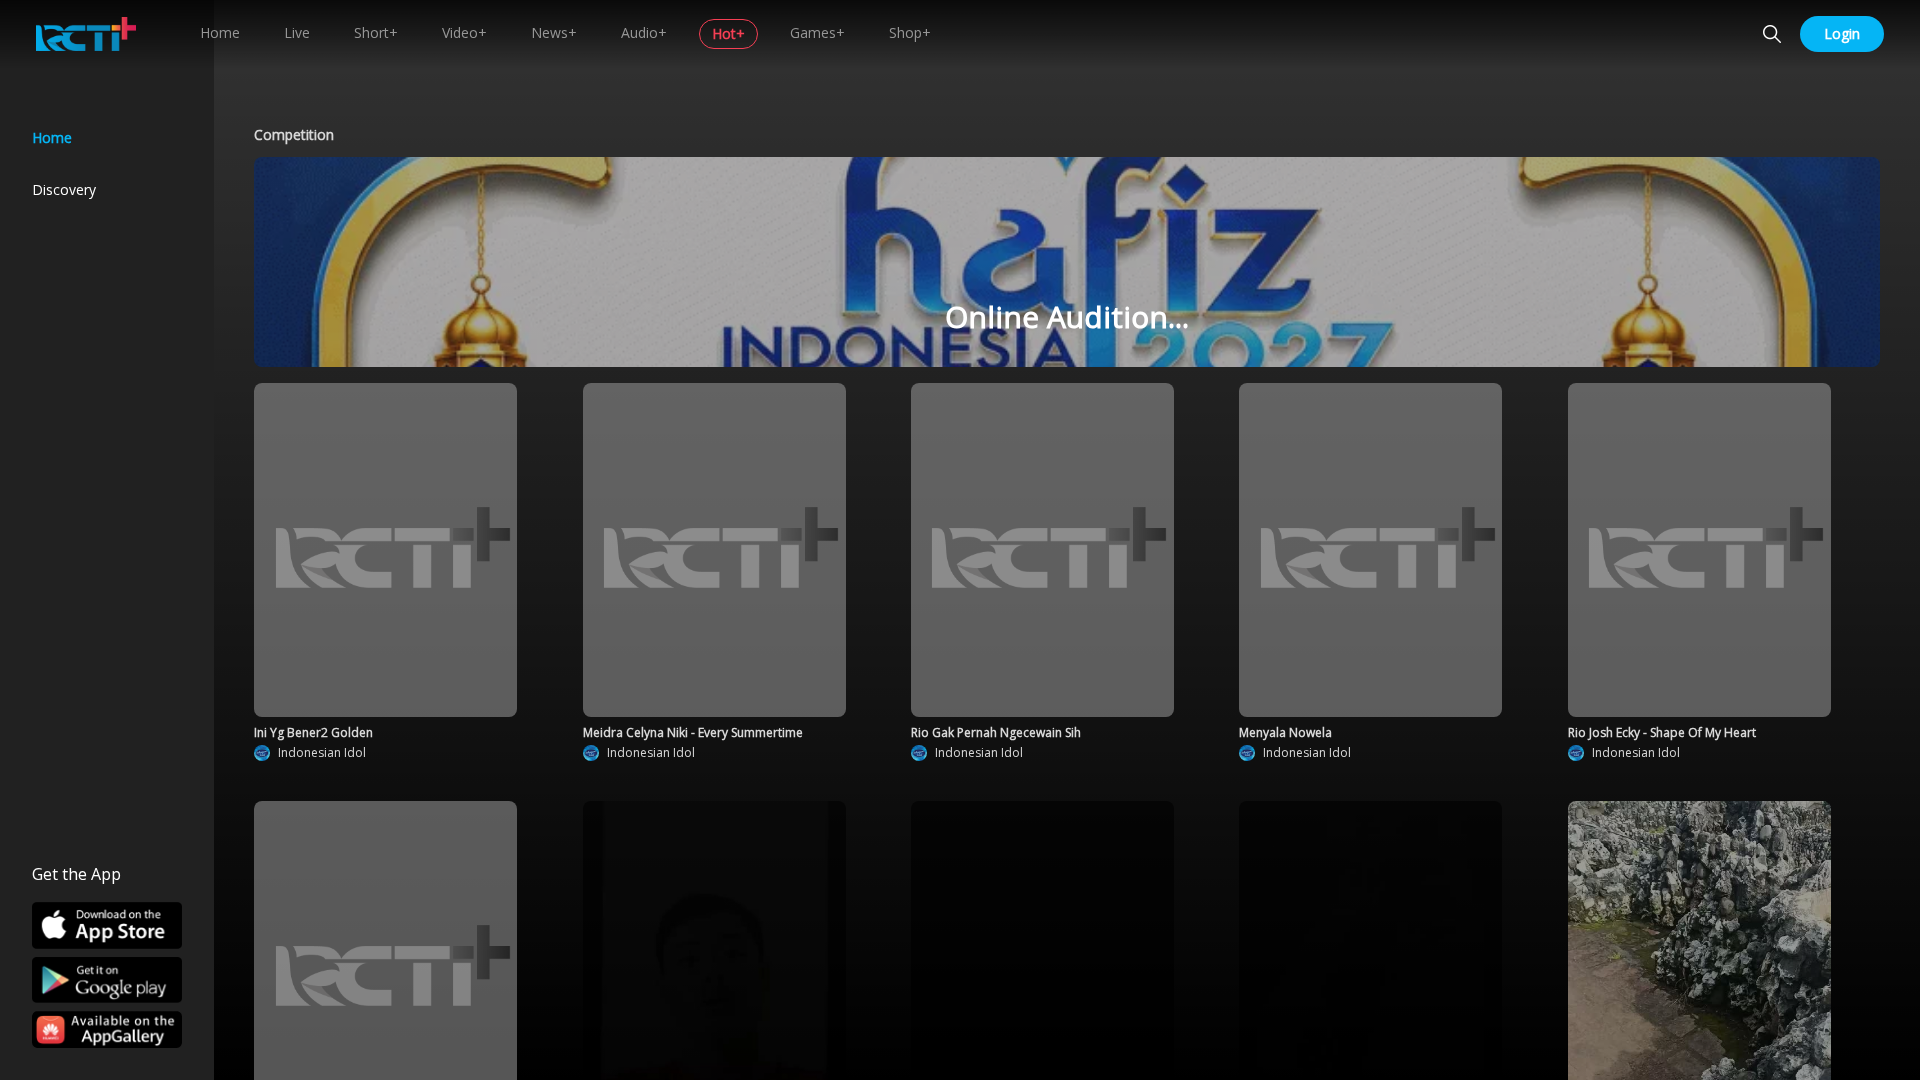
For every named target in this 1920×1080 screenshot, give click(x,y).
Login (1842, 33)
